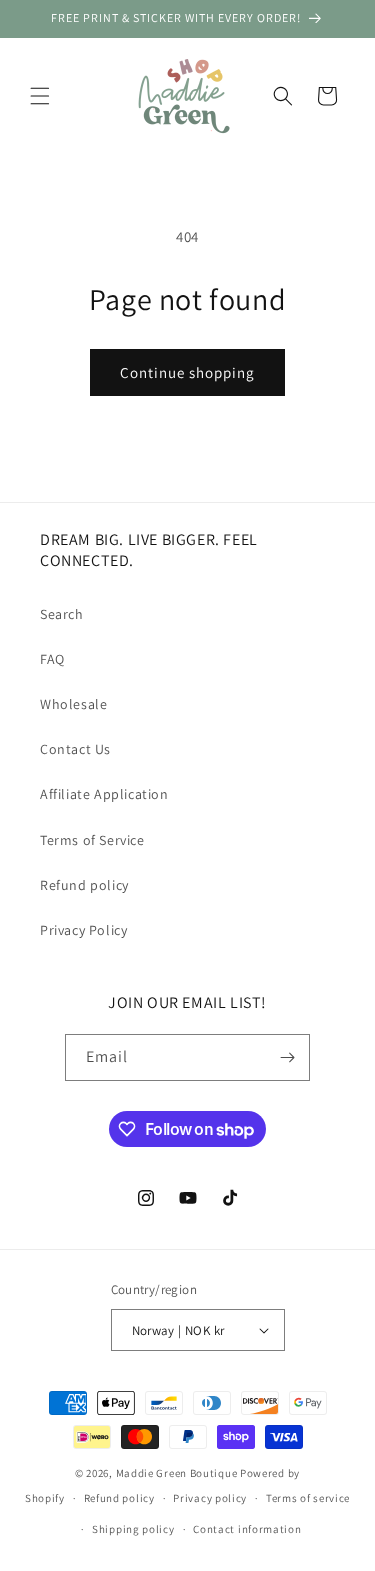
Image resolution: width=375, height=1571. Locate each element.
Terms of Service (92, 840)
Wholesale (73, 704)
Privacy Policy (83, 930)
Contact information (247, 1529)
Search (62, 614)
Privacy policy (210, 1498)
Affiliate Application (104, 794)
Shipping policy (133, 1529)
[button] (40, 96)
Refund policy (84, 885)
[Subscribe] (287, 1057)
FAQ (52, 659)
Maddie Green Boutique (177, 1473)
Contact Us (75, 749)
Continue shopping (187, 372)
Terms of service (308, 1498)
